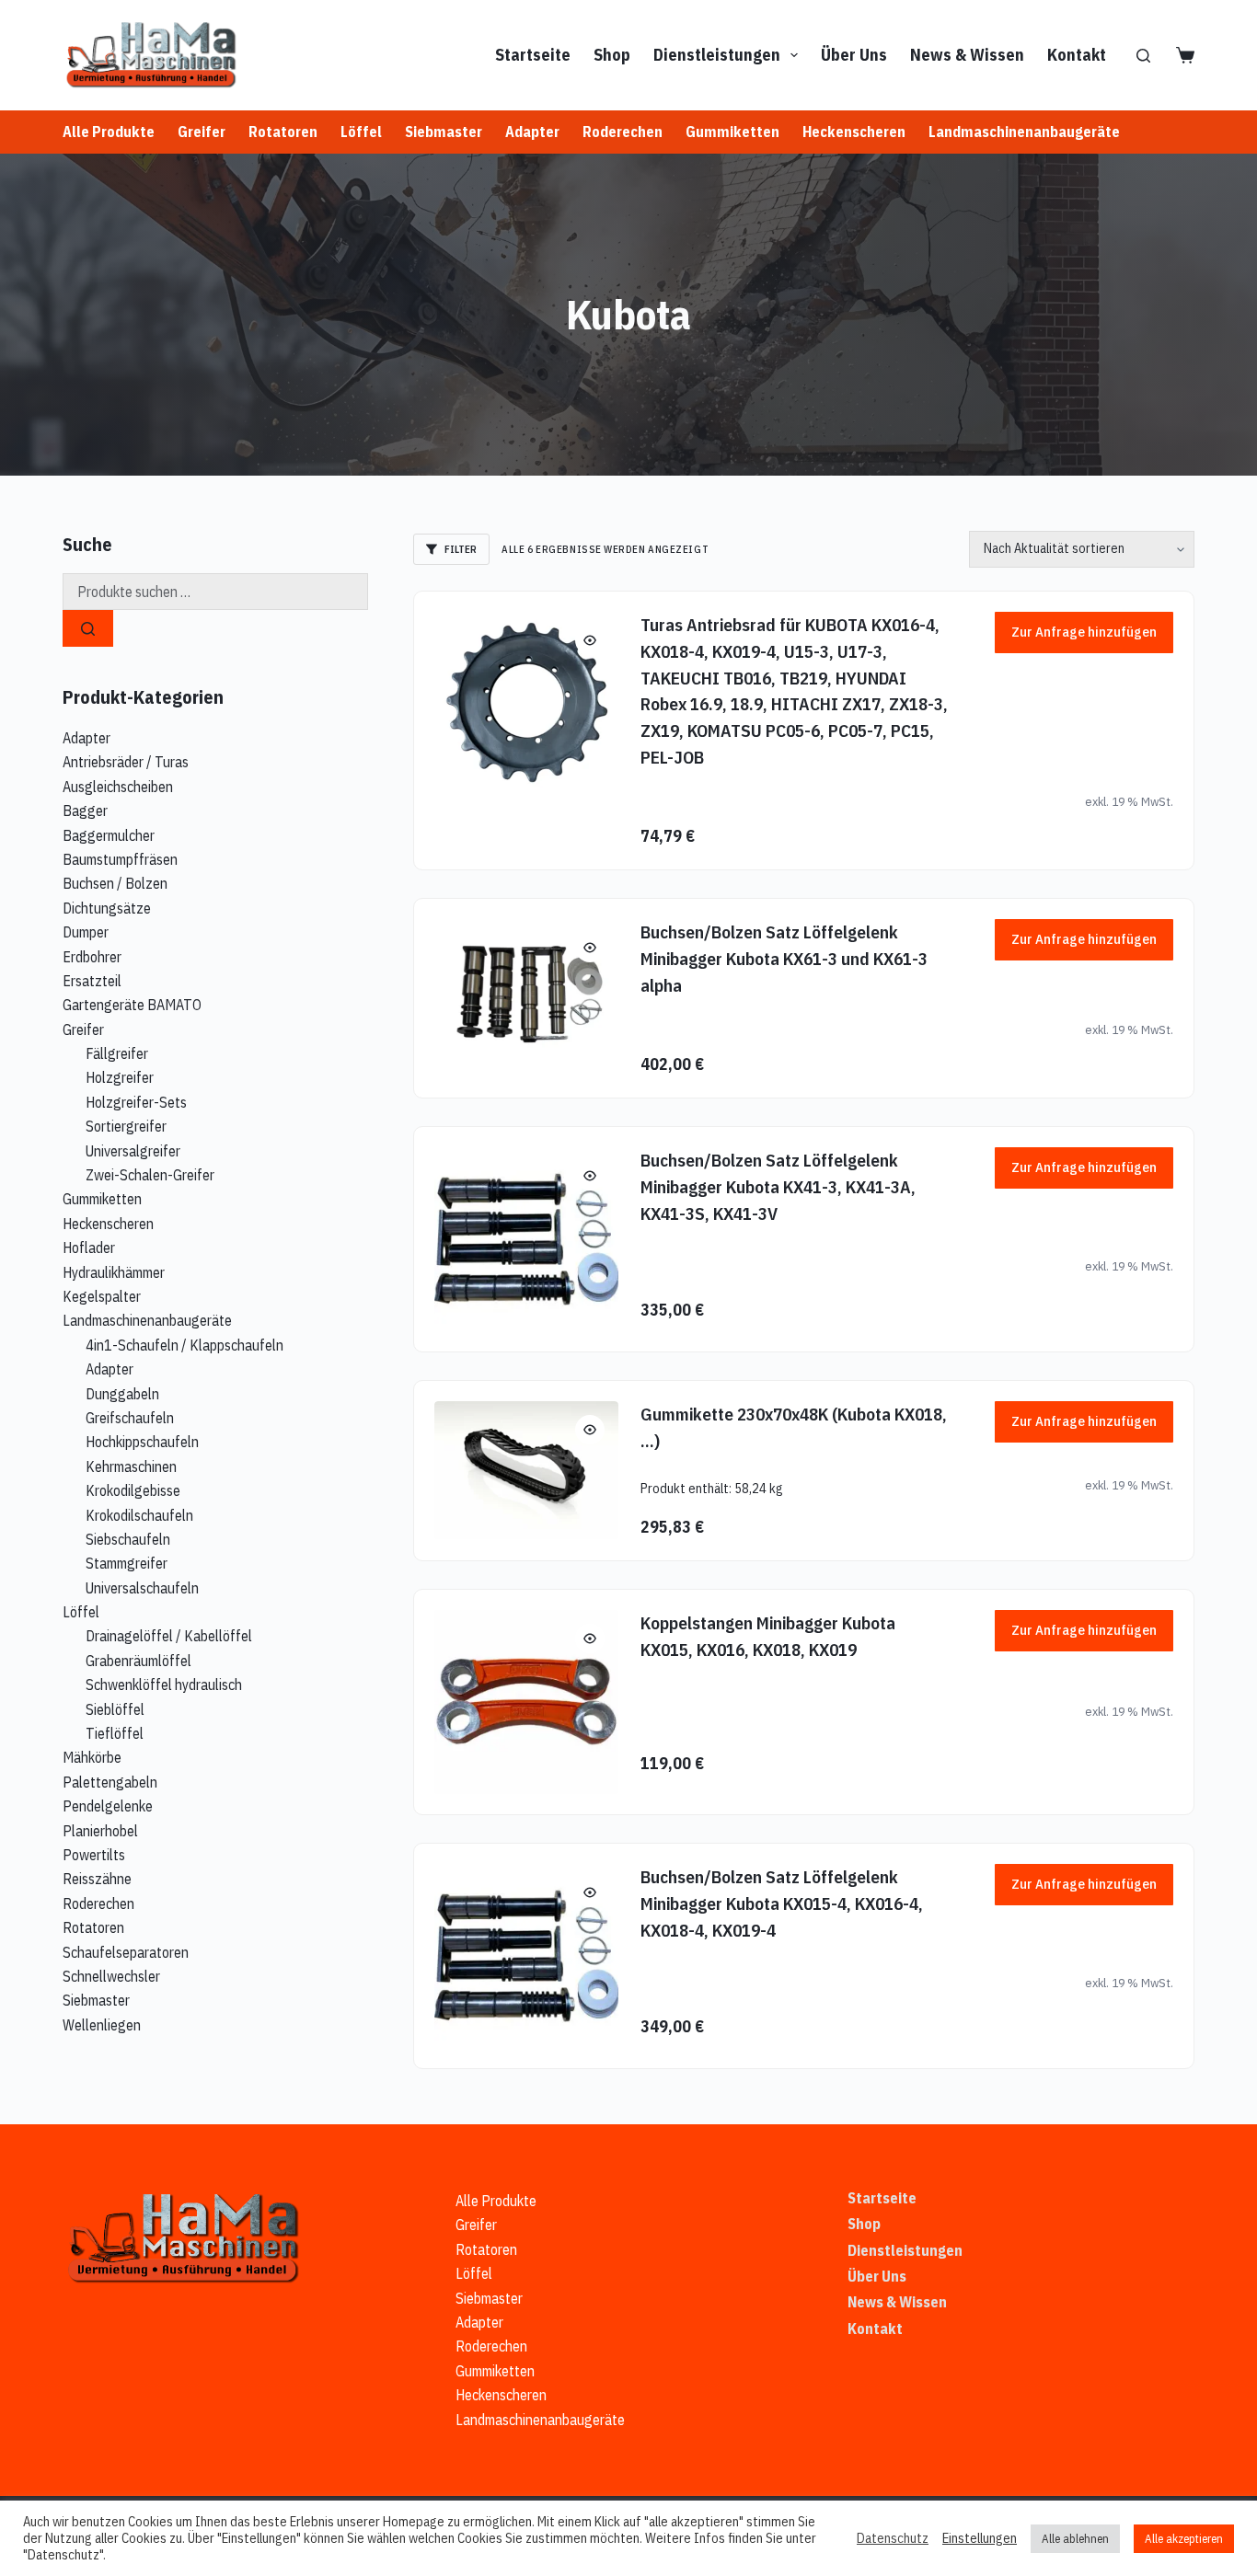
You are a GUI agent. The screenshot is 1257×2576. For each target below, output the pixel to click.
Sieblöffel (115, 1709)
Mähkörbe (92, 1757)
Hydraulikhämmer (114, 1272)
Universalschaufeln (142, 1588)
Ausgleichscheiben (118, 787)
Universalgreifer (133, 1151)
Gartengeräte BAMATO (132, 1005)
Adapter (532, 132)
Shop (612, 55)
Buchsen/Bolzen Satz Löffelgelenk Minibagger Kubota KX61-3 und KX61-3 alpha (784, 958)
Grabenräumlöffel (138, 1661)
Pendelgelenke (108, 1806)
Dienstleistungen (717, 55)
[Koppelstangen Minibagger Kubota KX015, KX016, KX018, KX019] (526, 1702)
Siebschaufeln (128, 1539)
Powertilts (94, 1855)
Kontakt (1077, 55)
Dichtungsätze (107, 908)
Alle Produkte (109, 132)
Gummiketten (732, 132)
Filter (461, 549)
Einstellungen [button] (980, 2538)
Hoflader (89, 1248)
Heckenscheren (854, 132)
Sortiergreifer (126, 1126)
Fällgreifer (117, 1053)
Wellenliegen (102, 2025)
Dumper (86, 932)
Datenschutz (893, 2538)
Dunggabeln (122, 1394)
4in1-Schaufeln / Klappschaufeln (185, 1345)
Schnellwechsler (111, 1976)
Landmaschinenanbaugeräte (1024, 132)
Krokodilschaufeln (139, 1515)
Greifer (202, 132)
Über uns (854, 55)
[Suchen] (1143, 56)
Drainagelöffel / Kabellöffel (169, 1636)
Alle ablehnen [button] (1075, 2539)
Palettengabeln (110, 1782)
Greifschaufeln (130, 1418)
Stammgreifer (127, 1563)
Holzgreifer (120, 1077)
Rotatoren (283, 132)
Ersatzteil (92, 981)
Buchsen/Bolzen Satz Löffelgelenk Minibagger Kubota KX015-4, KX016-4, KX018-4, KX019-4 (782, 1903)
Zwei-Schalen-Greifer (150, 1175)
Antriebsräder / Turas (126, 762)
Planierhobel (100, 1831)
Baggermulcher (109, 835)
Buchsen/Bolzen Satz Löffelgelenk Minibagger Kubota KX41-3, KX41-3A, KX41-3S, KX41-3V (778, 1186)
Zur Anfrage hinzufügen (1084, 632)
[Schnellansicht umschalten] (590, 640)
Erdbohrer (92, 957)
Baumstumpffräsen (120, 859)
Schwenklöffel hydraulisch (164, 1685)
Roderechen (623, 132)
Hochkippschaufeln (142, 1442)
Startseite (533, 55)
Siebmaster (444, 132)
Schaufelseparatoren (126, 1952)
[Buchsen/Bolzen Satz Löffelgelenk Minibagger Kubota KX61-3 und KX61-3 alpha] (526, 994)
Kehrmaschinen (131, 1466)
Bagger (85, 811)
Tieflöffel (115, 1733)
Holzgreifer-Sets (136, 1102)
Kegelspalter (102, 1296)
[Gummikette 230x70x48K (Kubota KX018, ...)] (526, 1470)
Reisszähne (97, 1879)
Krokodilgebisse (133, 1490)
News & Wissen (967, 55)
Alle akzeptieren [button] (1184, 2539)
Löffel (361, 132)
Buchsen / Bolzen (115, 883)
